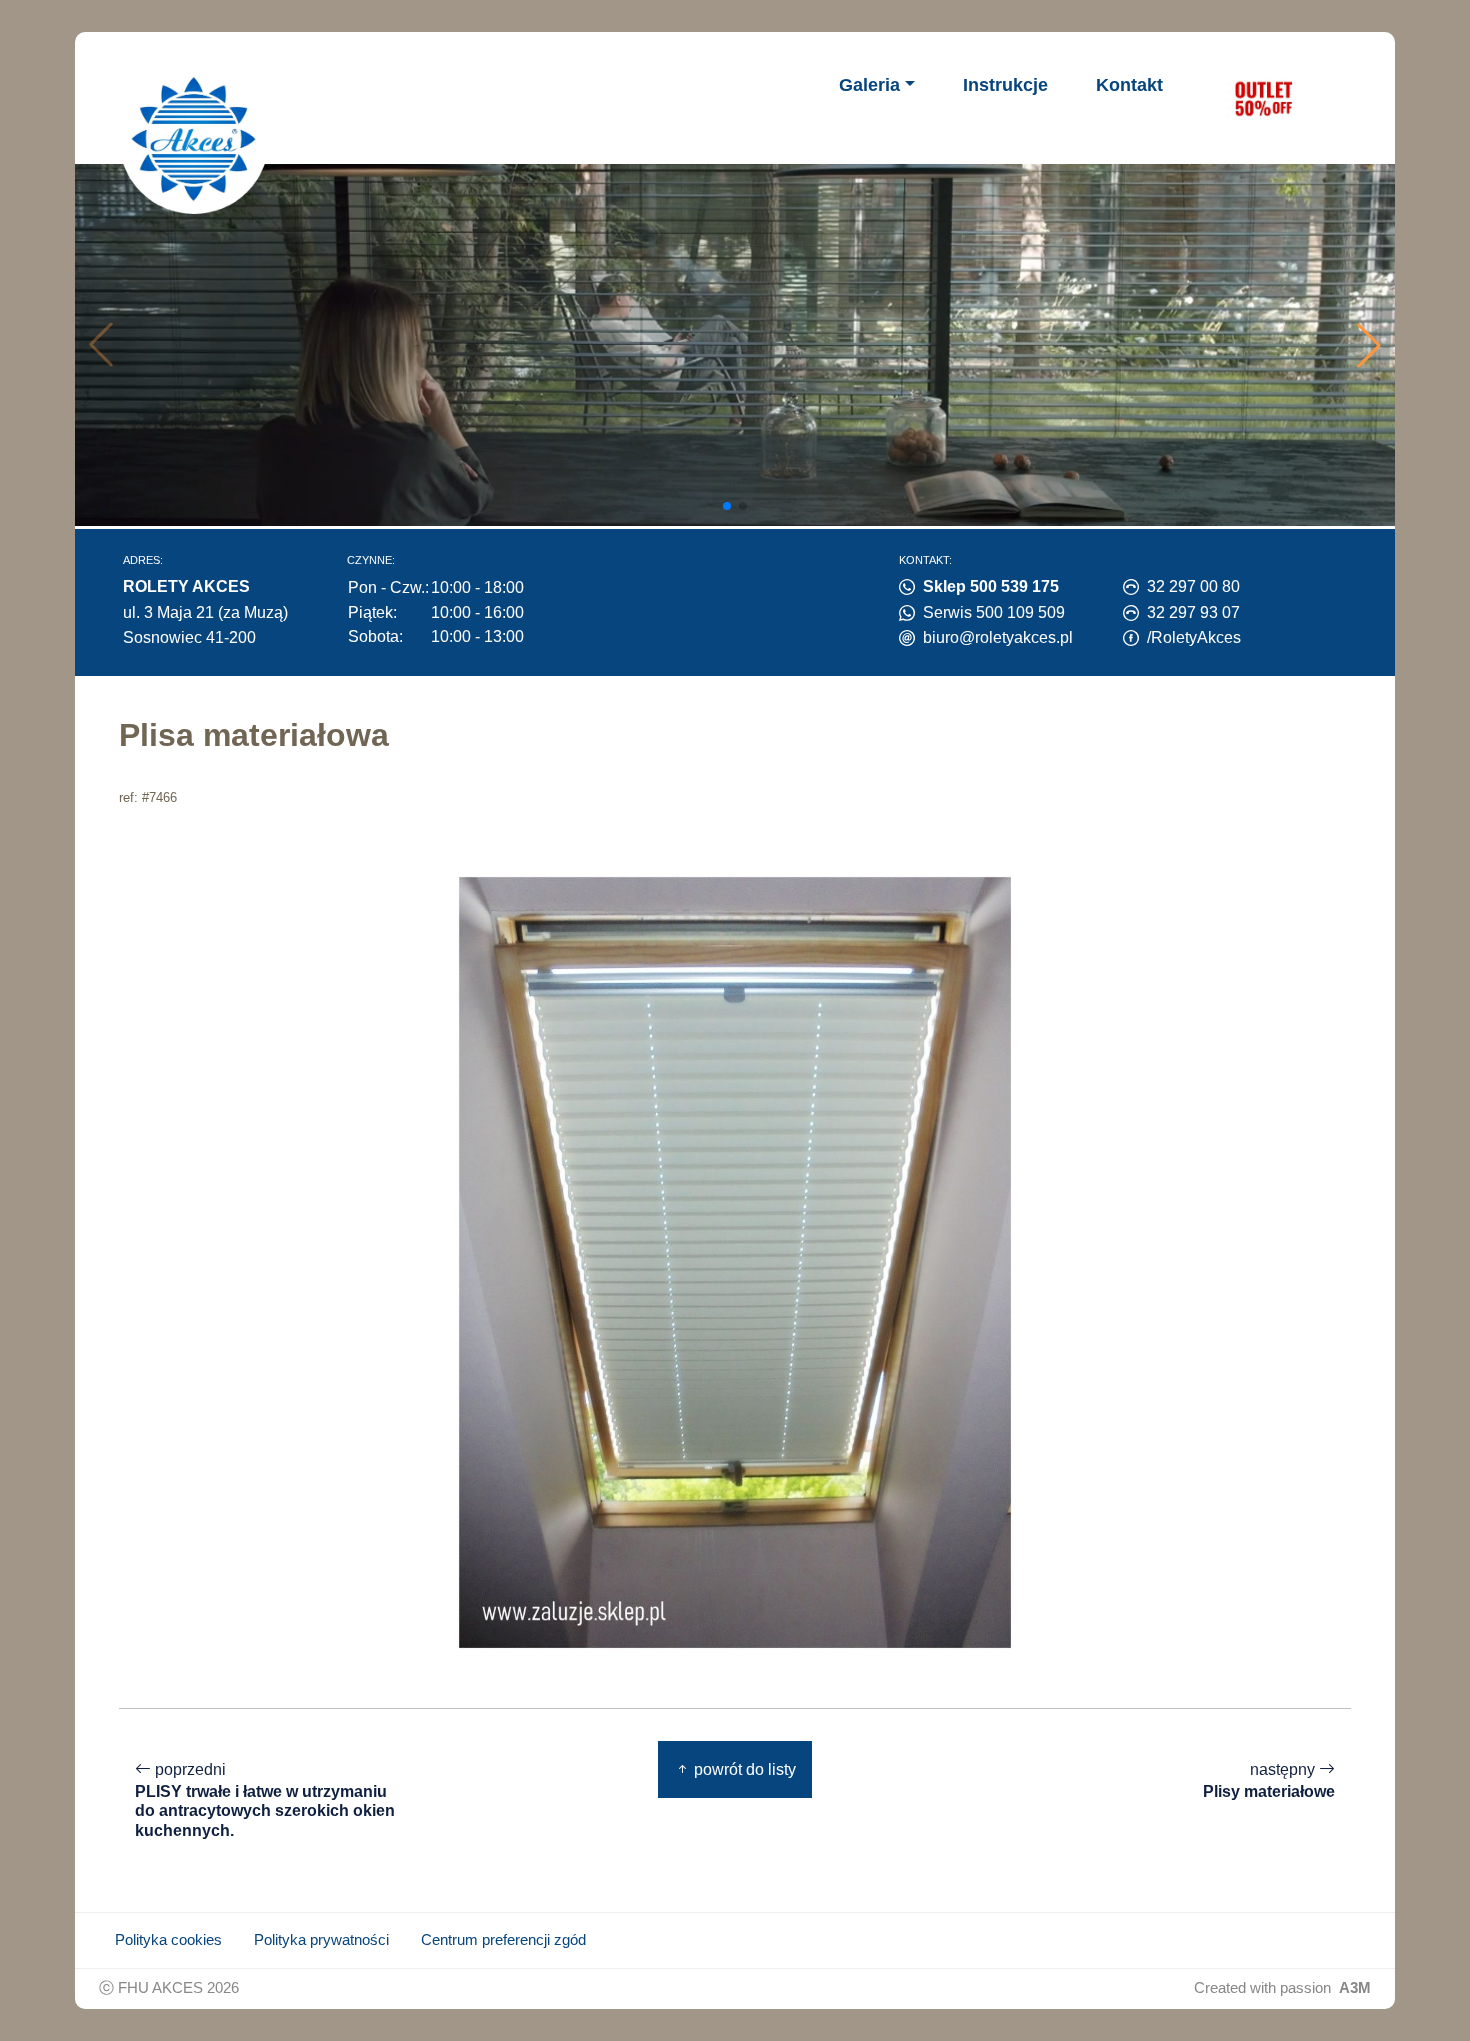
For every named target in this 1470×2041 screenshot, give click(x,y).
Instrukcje (1005, 85)
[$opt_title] (1263, 98)
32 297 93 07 (1193, 612)
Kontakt (1129, 85)
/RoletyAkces (1194, 637)
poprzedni (265, 1800)
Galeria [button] (869, 85)
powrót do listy (743, 1769)
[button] (1369, 345)
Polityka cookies (168, 1940)
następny (1269, 1781)
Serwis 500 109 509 (994, 612)
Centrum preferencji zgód (503, 1940)
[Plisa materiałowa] (735, 1261)
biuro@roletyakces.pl (998, 637)
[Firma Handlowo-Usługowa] (194, 139)
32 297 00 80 (1193, 586)
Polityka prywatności (321, 1940)
